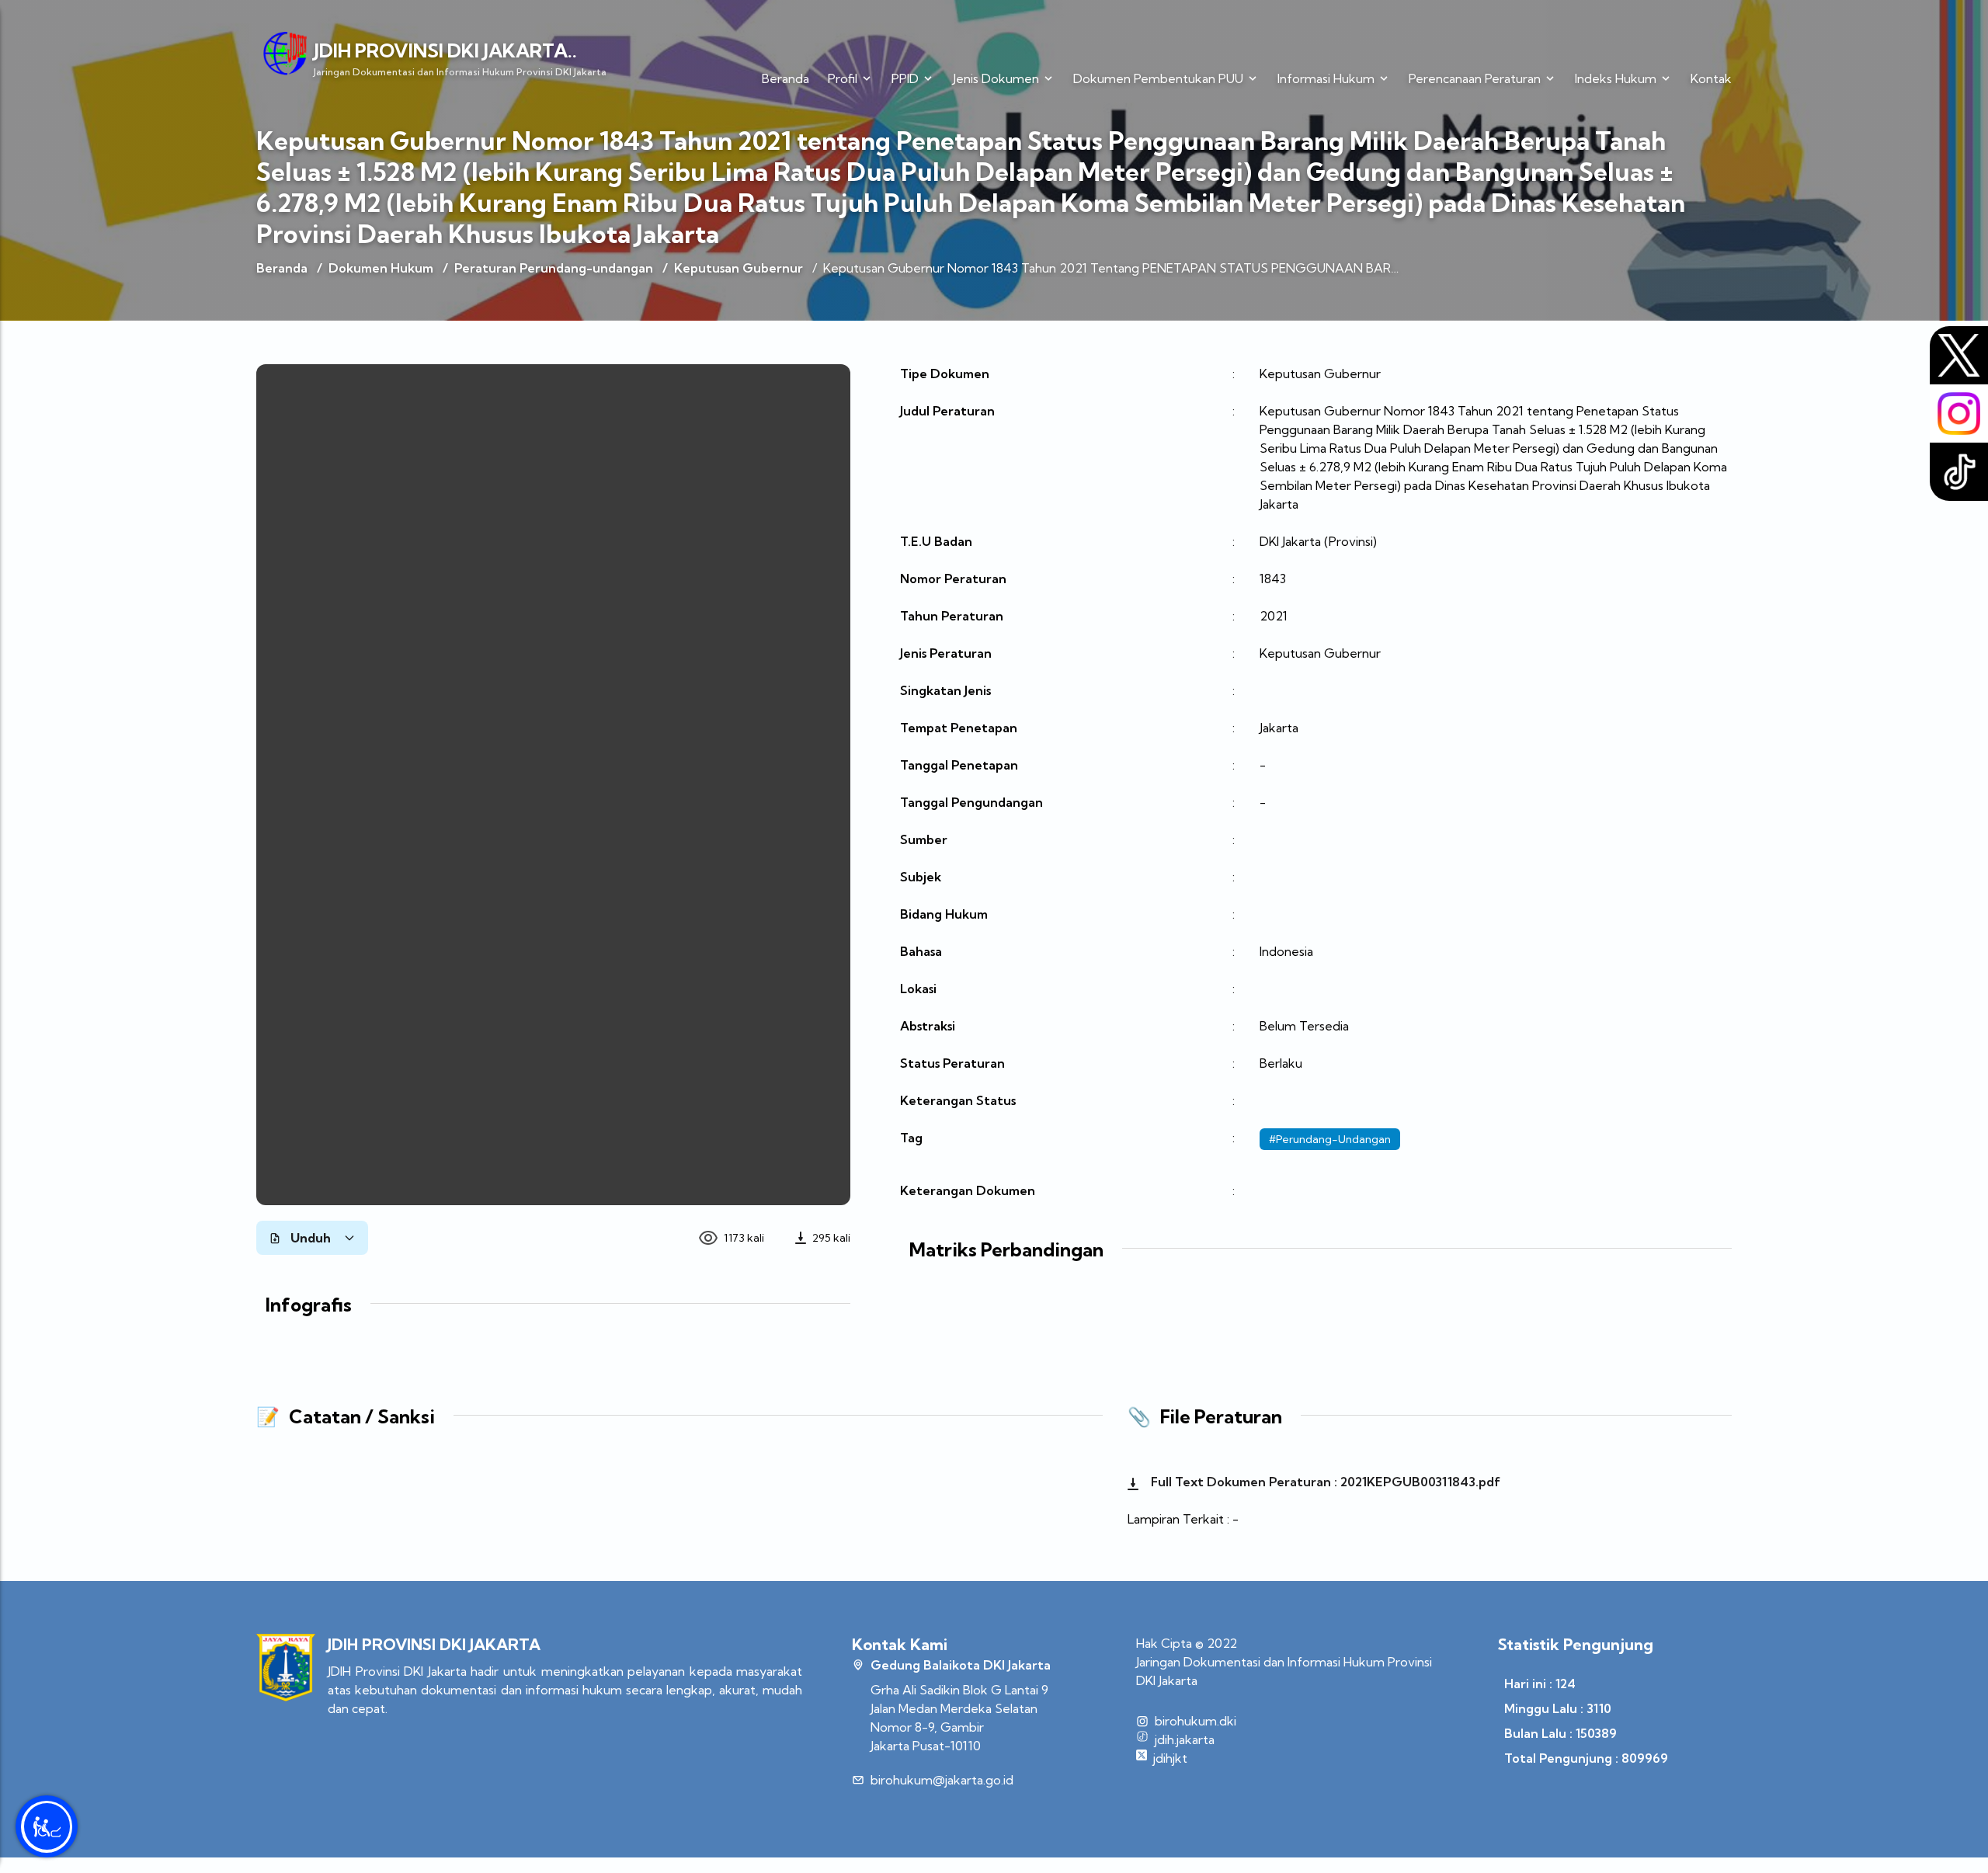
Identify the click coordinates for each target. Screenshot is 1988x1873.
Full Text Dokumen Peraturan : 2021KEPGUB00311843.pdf (1324, 1482)
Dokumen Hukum (381, 268)
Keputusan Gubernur (739, 268)
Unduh (311, 1238)
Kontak (1711, 78)
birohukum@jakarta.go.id (942, 1780)
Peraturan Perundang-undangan (554, 268)
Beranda (785, 78)
